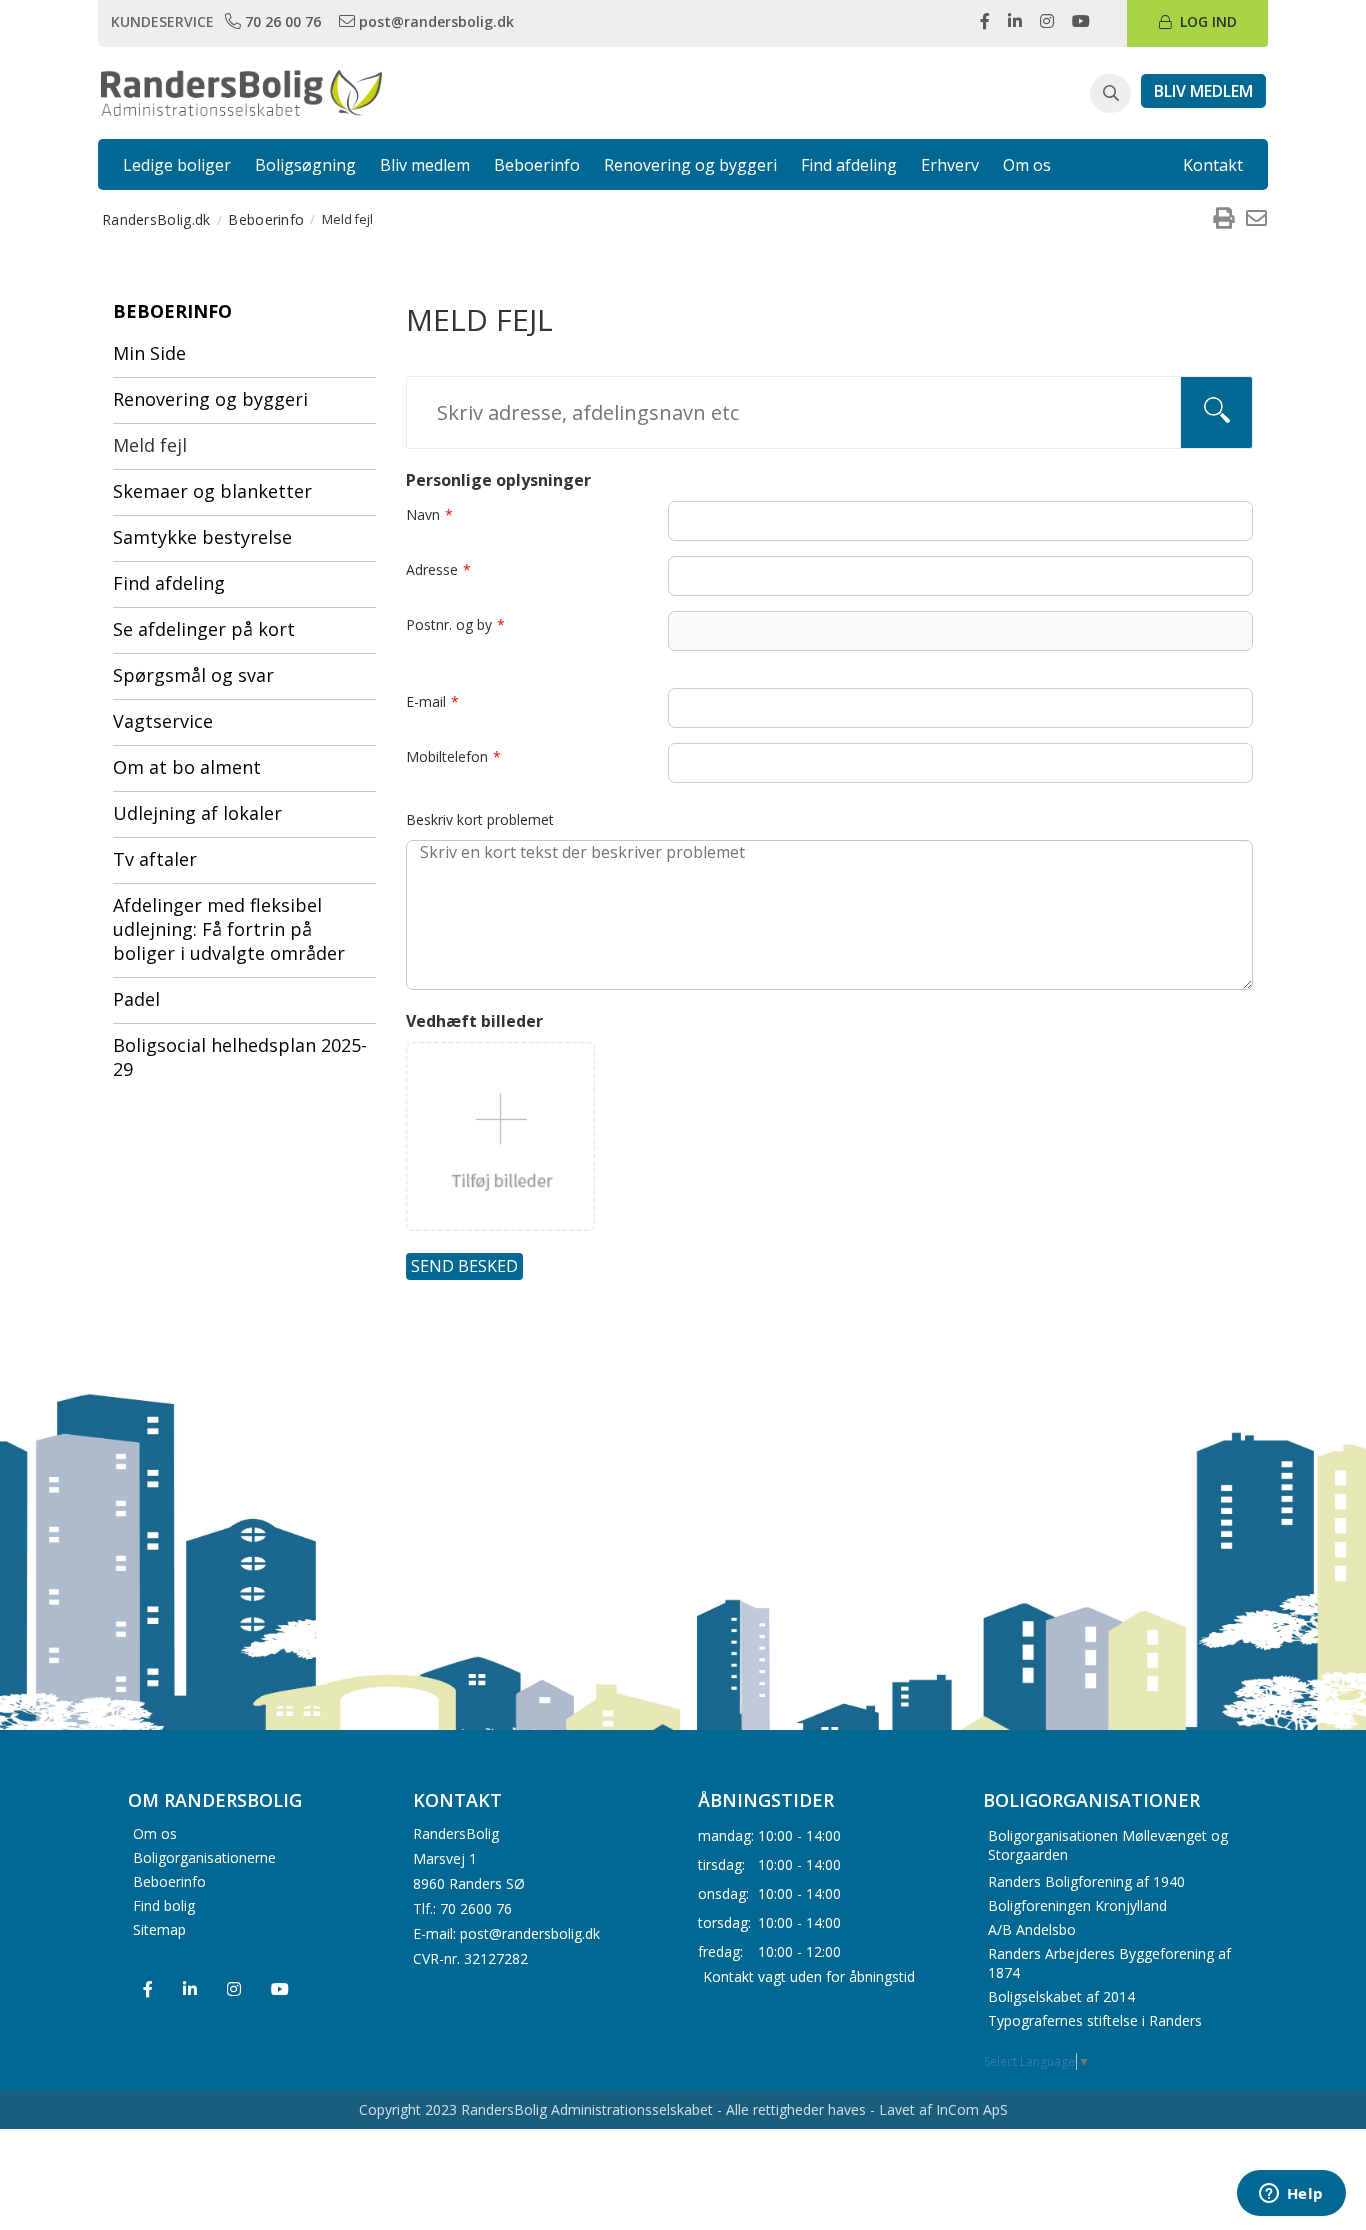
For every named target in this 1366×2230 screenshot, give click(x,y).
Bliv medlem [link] (425, 165)
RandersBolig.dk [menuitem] (156, 219)
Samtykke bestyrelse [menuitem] (202, 537)
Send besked (464, 1266)
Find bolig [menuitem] (164, 1905)
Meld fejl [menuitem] (150, 445)
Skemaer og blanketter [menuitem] (212, 491)
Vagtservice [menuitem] (163, 721)
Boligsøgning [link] (305, 165)
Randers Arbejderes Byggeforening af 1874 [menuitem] (1109, 1963)
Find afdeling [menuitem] (169, 583)
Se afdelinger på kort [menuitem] (204, 629)
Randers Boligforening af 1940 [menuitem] (1086, 1881)
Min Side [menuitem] (149, 353)
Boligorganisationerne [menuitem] (204, 1857)
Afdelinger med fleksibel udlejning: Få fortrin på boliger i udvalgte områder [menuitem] (229, 929)
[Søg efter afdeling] (1216, 412)
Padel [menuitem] (136, 999)
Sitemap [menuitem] (159, 1929)
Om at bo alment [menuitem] (187, 767)
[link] (275, 21)
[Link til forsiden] (241, 91)
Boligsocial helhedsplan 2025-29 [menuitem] (240, 1057)
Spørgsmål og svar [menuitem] (193, 675)
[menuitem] (1223, 219)
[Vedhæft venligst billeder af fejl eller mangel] (500, 1136)
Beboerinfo (172, 311)
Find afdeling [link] (849, 165)
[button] (1110, 94)
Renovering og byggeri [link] (690, 165)
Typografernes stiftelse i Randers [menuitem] (1095, 2020)
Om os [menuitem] (155, 1833)
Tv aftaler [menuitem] (155, 859)
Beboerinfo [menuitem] (266, 219)
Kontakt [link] (1213, 165)
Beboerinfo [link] (537, 165)
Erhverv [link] (950, 165)
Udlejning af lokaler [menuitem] (197, 813)
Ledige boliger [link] (177, 165)
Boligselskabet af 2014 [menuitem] (1061, 1996)
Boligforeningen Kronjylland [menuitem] (1077, 1905)
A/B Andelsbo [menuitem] (1032, 1929)
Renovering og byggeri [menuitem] (210, 399)
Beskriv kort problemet (480, 819)
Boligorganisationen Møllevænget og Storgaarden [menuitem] (1108, 1845)
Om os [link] (1027, 165)
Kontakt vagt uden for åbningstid (809, 1975)
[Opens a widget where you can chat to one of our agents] (1291, 2195)
